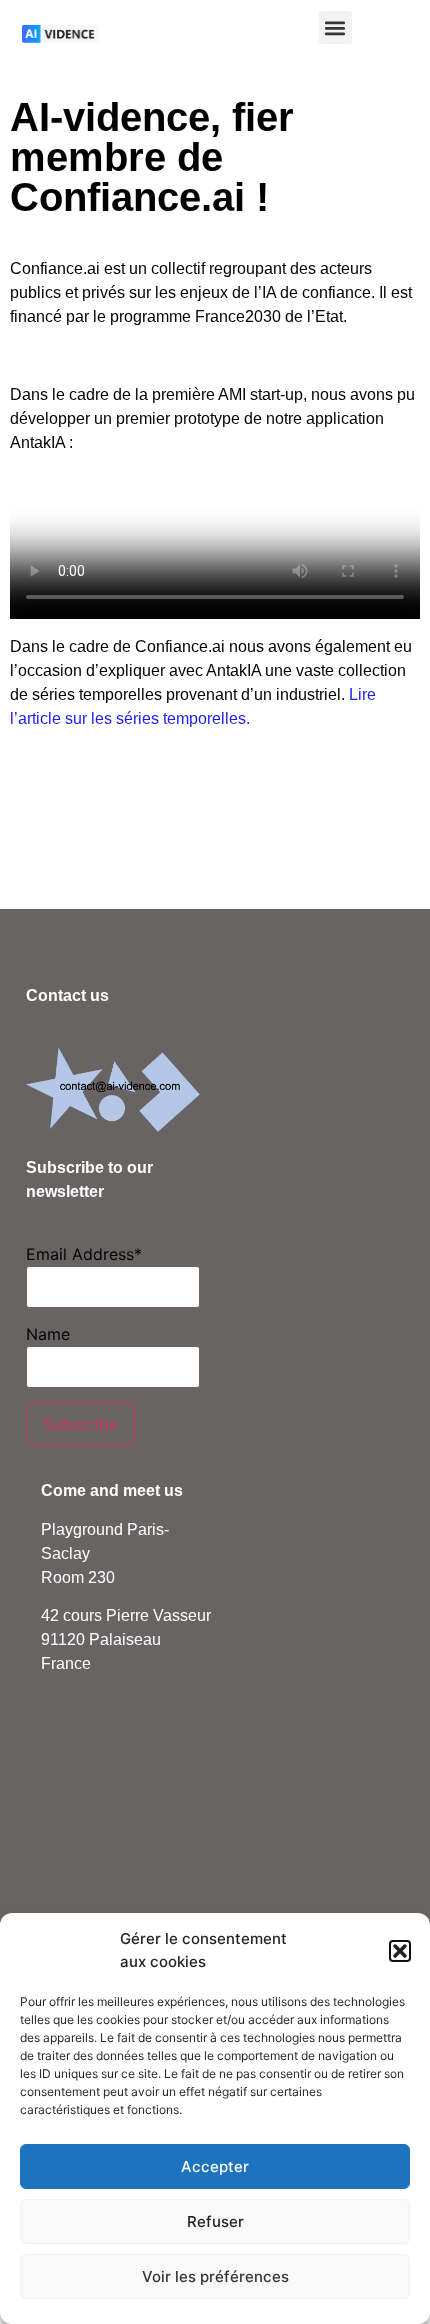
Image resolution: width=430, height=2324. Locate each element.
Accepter (215, 2166)
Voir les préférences (215, 2276)
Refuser (215, 2221)
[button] (400, 1951)
